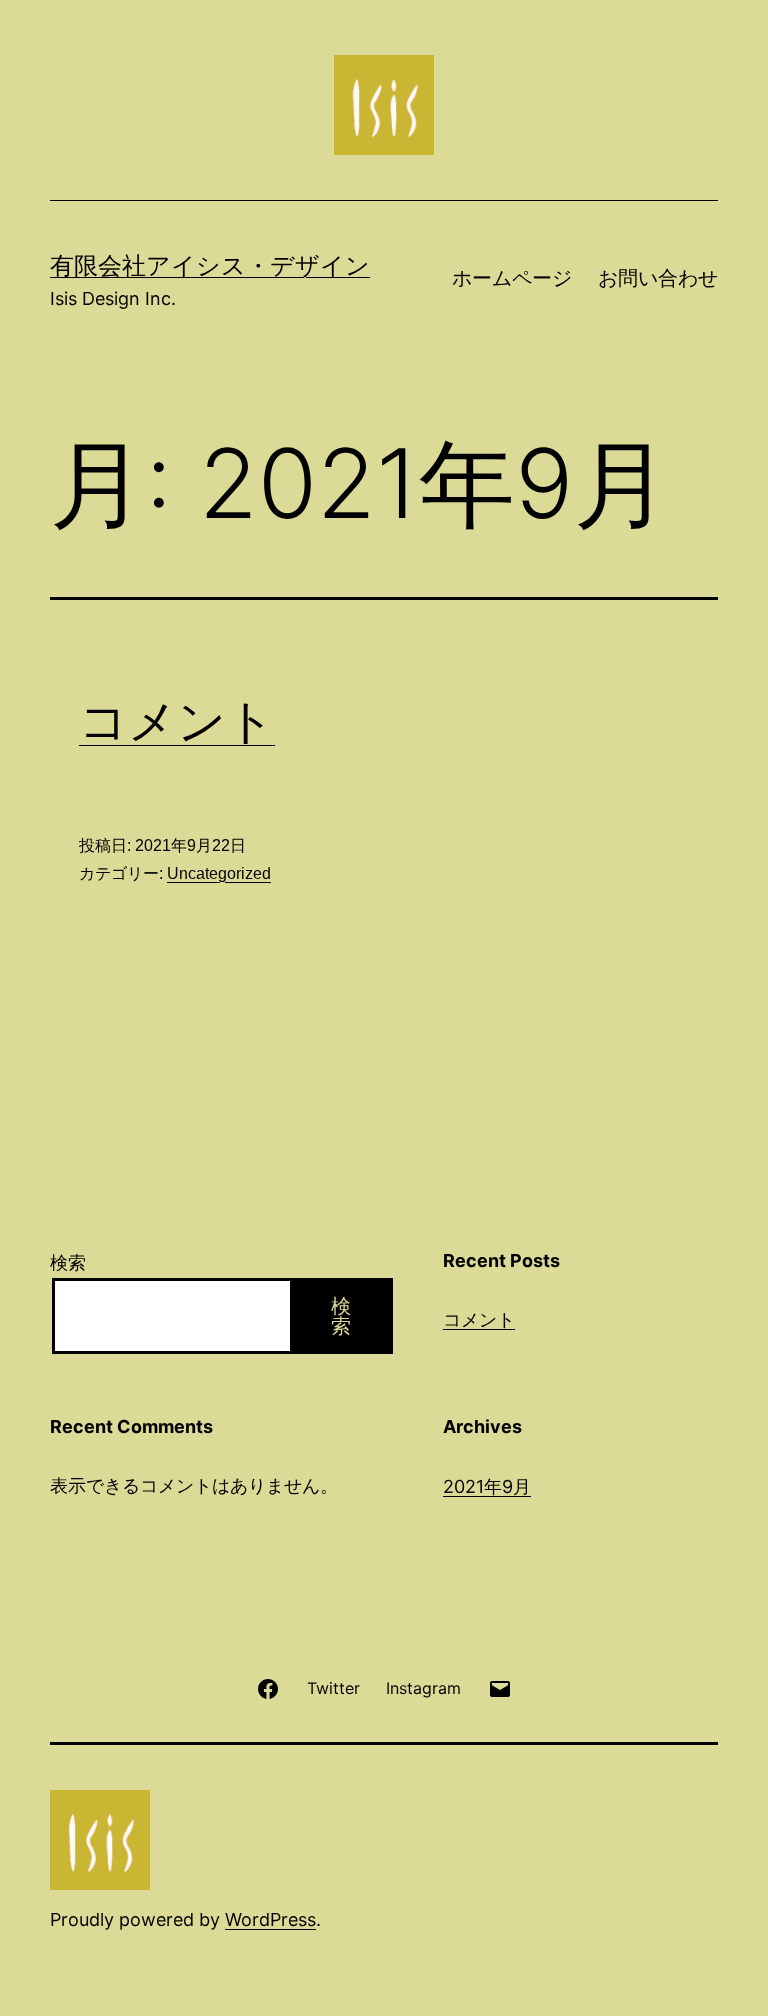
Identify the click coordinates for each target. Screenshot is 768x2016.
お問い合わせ (658, 278)
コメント (177, 720)
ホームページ (512, 278)
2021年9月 (487, 1486)
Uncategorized (219, 873)
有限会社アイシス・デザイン (210, 265)
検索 (68, 1262)
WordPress (270, 1919)
